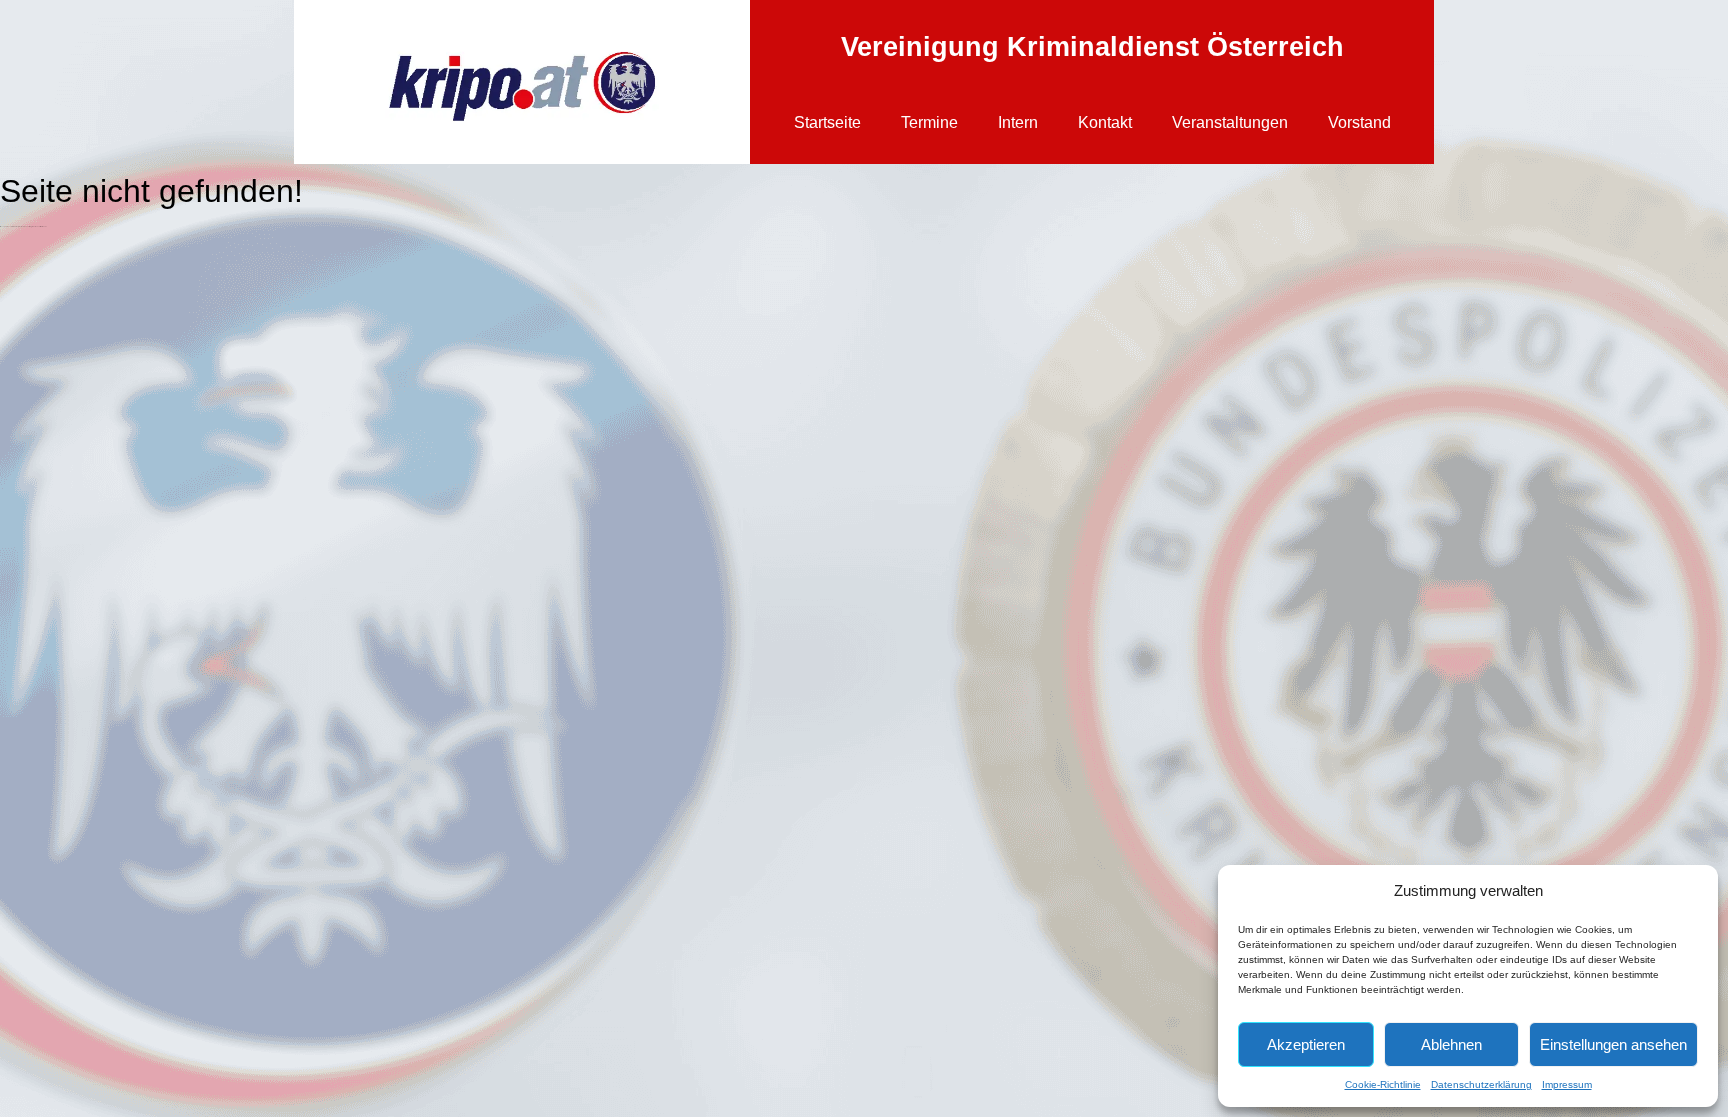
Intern (1018, 122)
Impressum (1567, 1084)
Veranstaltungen (1230, 122)
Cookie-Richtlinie (1383, 1084)
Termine (929, 122)
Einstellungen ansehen (1613, 1044)
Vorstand (1359, 122)
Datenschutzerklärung (1481, 1084)
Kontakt (1105, 122)
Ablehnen (1451, 1044)
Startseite (827, 122)
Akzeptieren (1306, 1044)
